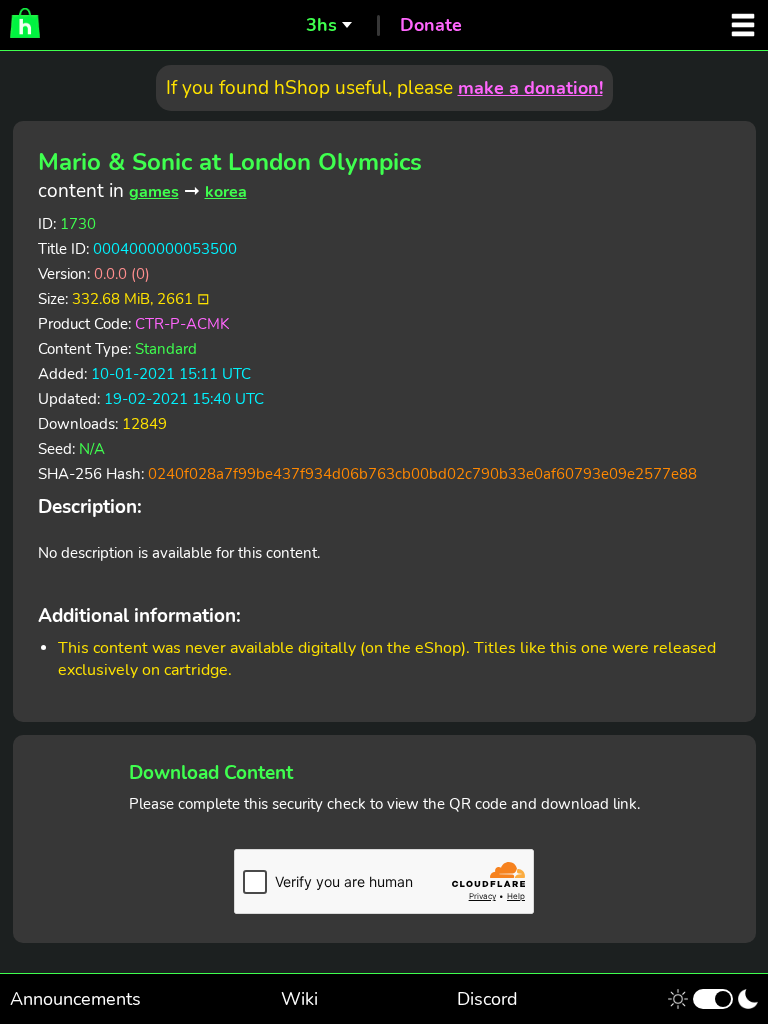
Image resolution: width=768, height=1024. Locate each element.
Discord (487, 999)
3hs (321, 25)
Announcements (75, 999)
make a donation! (530, 88)
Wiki (299, 999)
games (154, 192)
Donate (431, 25)
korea (226, 192)
